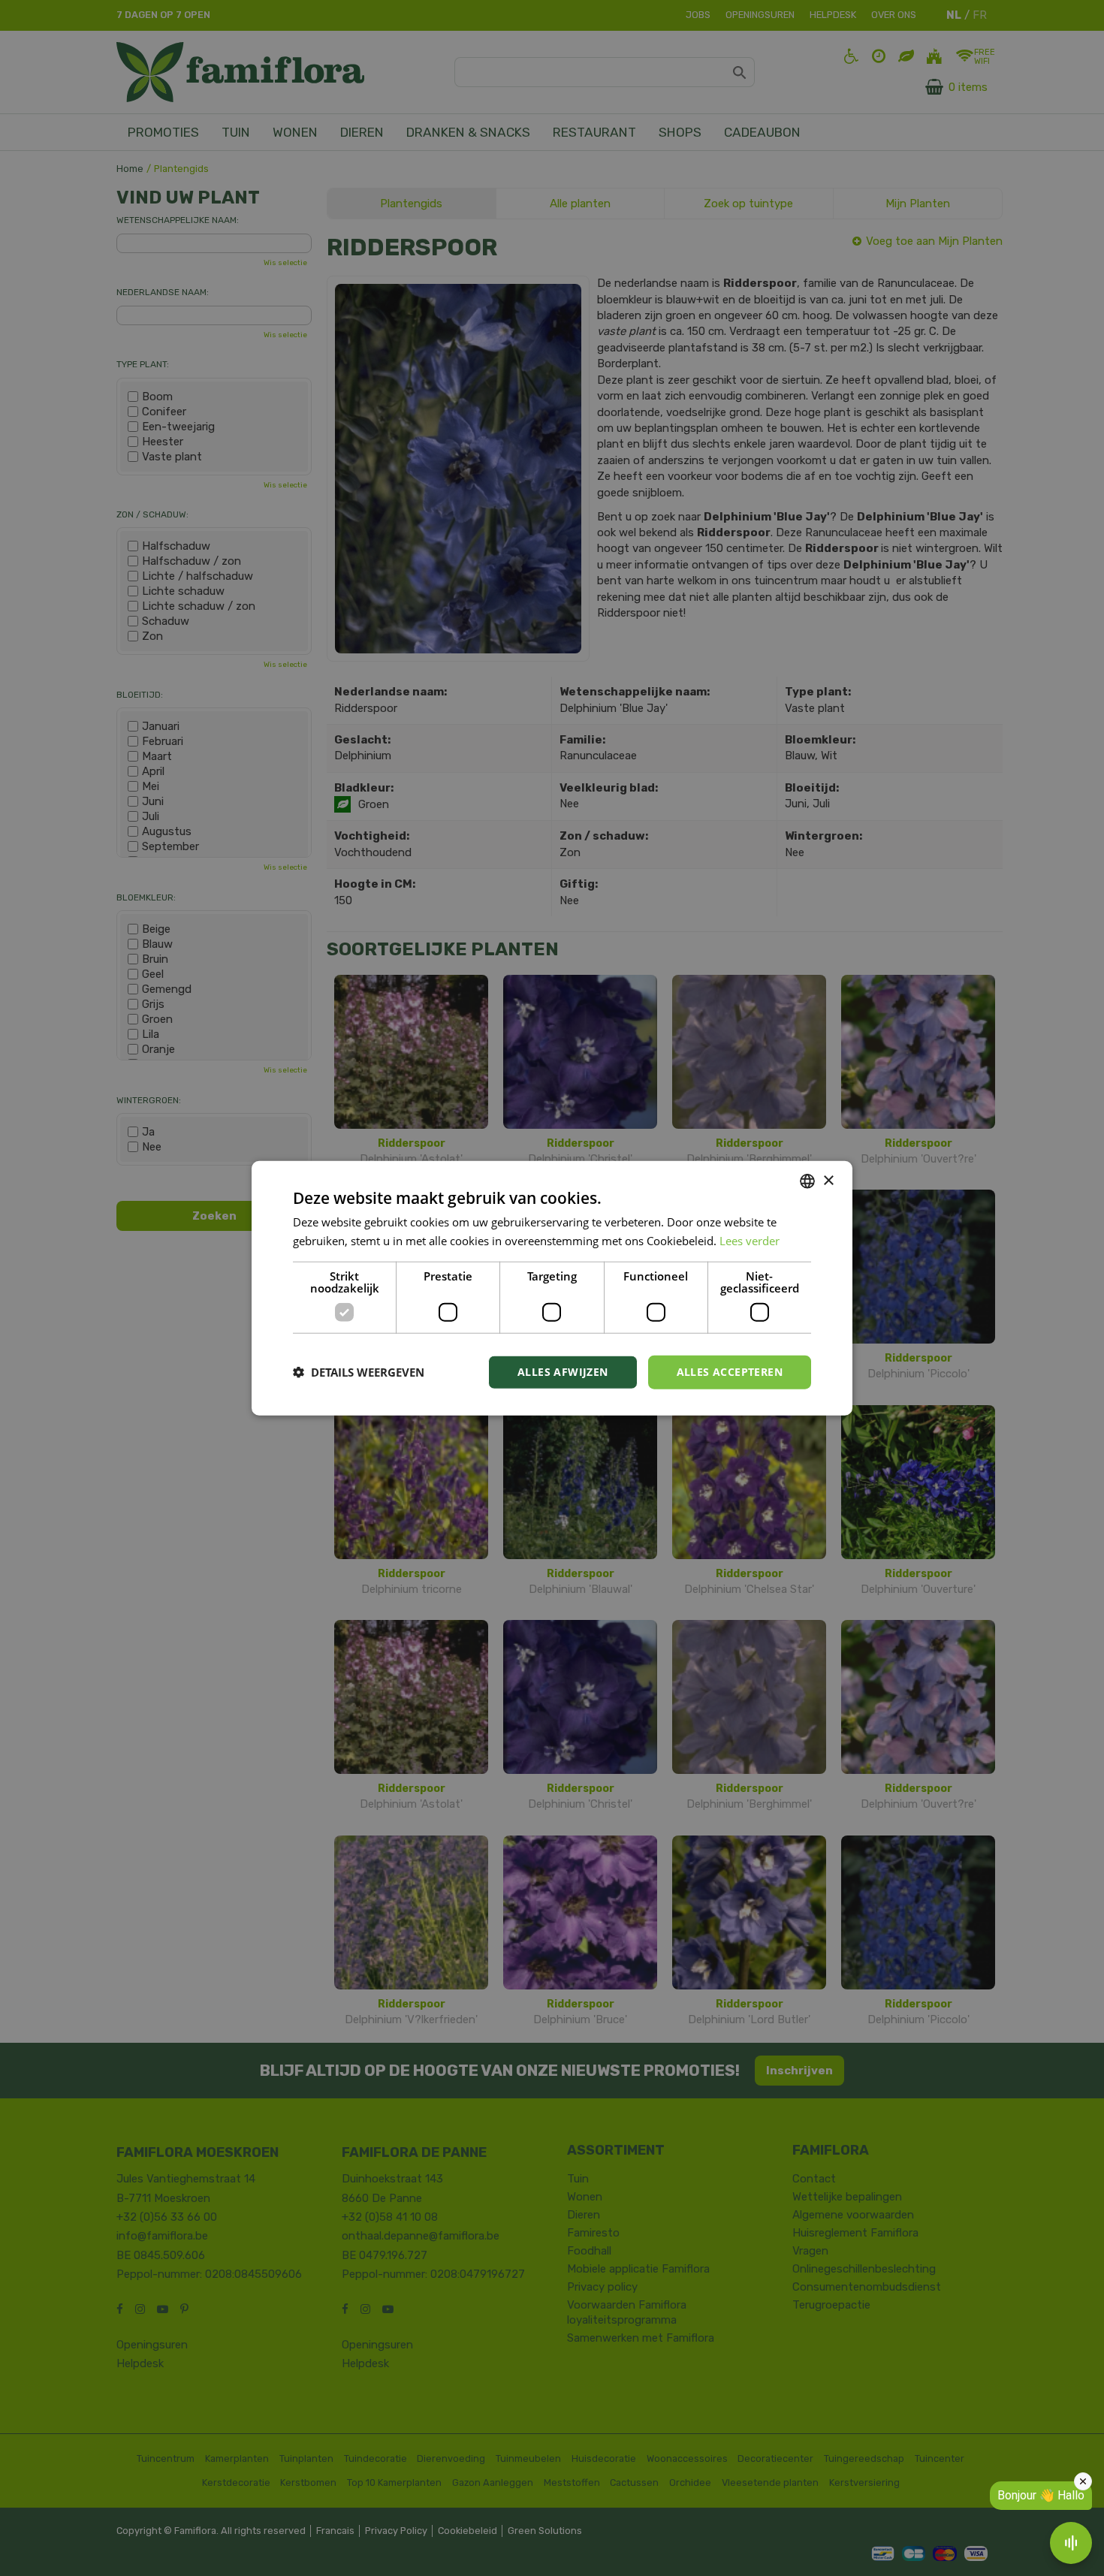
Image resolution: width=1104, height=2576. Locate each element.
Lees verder (750, 1241)
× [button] (828, 1180)
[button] (359, 1372)
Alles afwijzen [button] (563, 1372)
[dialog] (552, 1288)
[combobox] (807, 1181)
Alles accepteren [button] (730, 1372)
